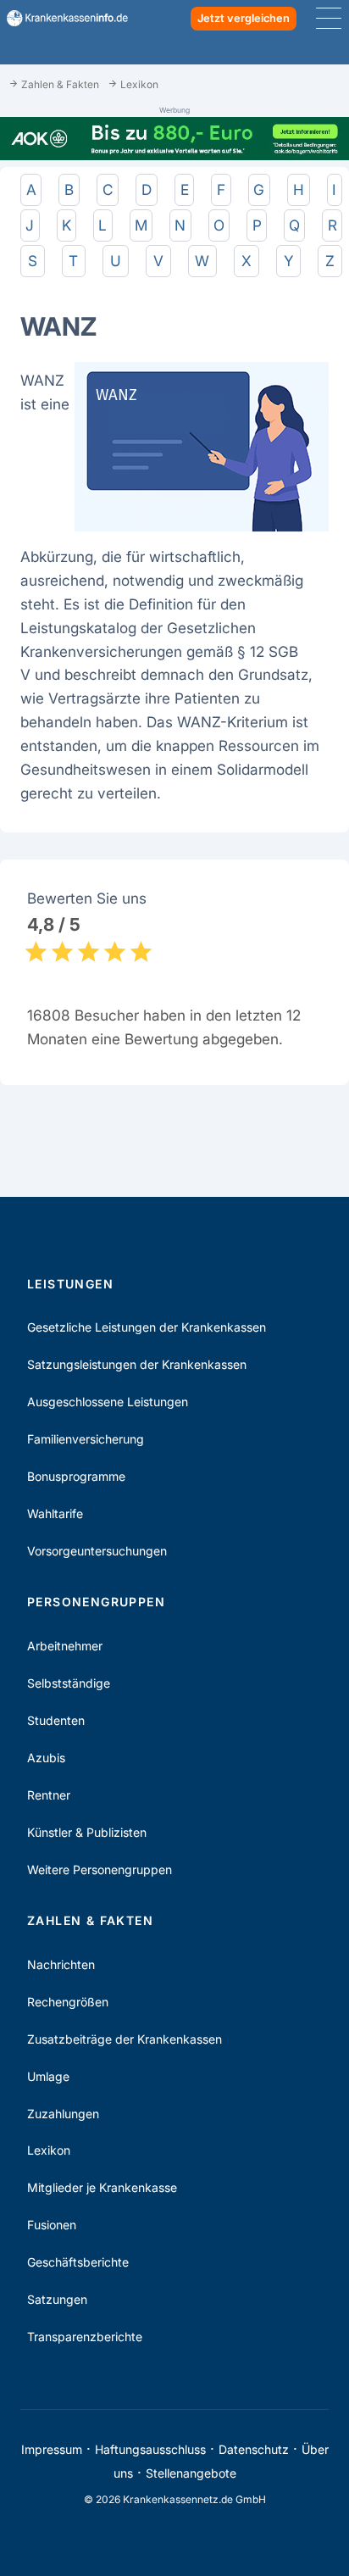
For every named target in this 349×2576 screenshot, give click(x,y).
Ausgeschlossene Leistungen (108, 1402)
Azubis (46, 1758)
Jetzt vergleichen (244, 18)
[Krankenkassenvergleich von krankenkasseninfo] (61, 18)
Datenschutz (254, 2449)
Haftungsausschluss (150, 2449)
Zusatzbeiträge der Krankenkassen (125, 2039)
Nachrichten (61, 1964)
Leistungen (70, 1284)
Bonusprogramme (76, 1476)
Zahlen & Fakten (90, 1920)
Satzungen (57, 2299)
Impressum (52, 2449)
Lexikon (49, 2150)
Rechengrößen (68, 2002)
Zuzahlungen (63, 2114)
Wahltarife (55, 1513)
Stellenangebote (191, 2473)
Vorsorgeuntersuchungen (97, 1551)
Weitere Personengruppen (100, 1869)
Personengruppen (96, 1602)
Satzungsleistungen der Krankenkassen (137, 1364)
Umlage (48, 2076)
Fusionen (52, 2225)
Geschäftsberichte (78, 2262)
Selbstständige (69, 1683)
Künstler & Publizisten (87, 1832)
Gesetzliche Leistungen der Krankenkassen (147, 1327)
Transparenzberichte (85, 2337)
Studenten (56, 1720)
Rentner (49, 1795)
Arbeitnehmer (65, 1646)
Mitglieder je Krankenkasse (102, 2187)
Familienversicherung (86, 1439)
